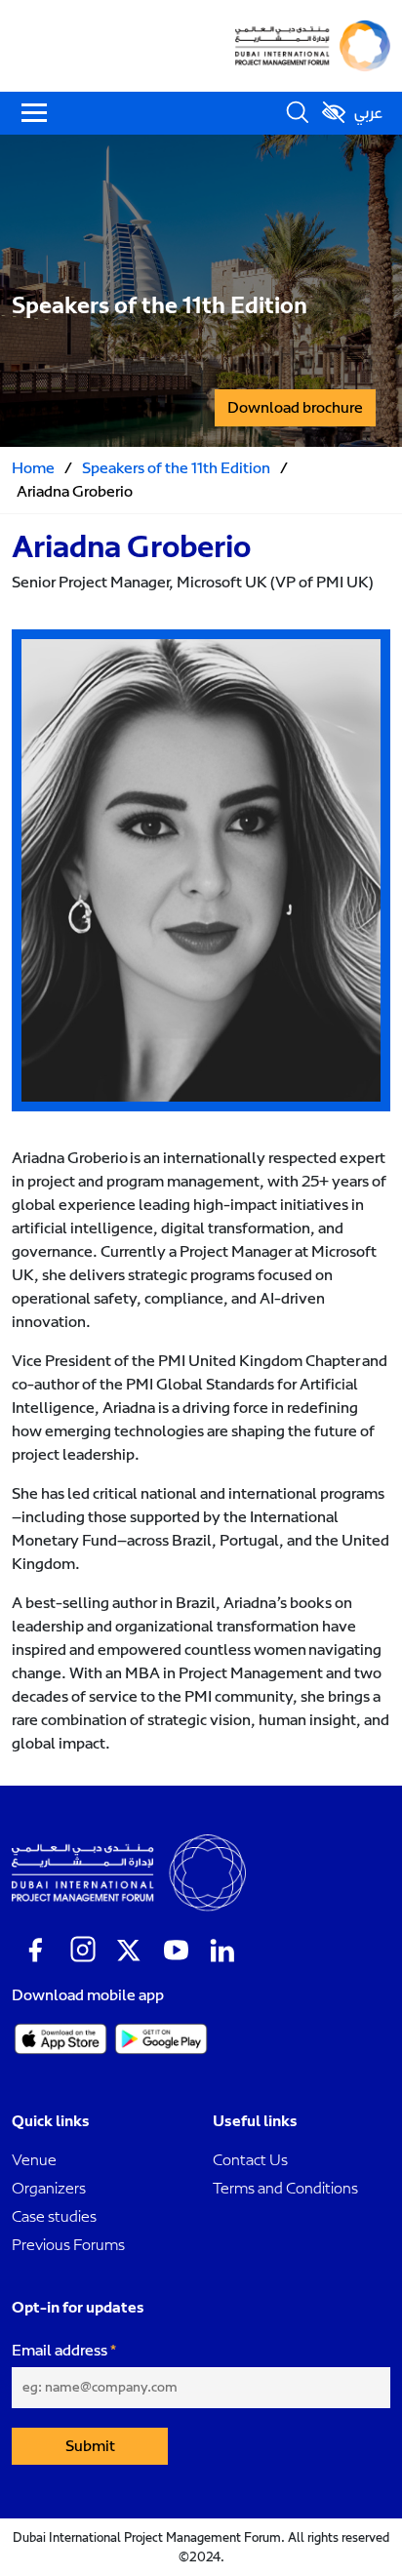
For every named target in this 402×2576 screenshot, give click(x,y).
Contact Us (250, 2160)
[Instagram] (82, 1951)
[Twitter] (129, 1951)
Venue (34, 2160)
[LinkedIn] (222, 1951)
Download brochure (295, 408)
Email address (60, 2351)
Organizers (49, 2188)
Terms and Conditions (285, 2188)
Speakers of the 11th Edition (176, 468)
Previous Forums (68, 2245)
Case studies (54, 2216)
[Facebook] (35, 1951)
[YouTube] (176, 1951)
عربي (368, 113)
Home (33, 468)
